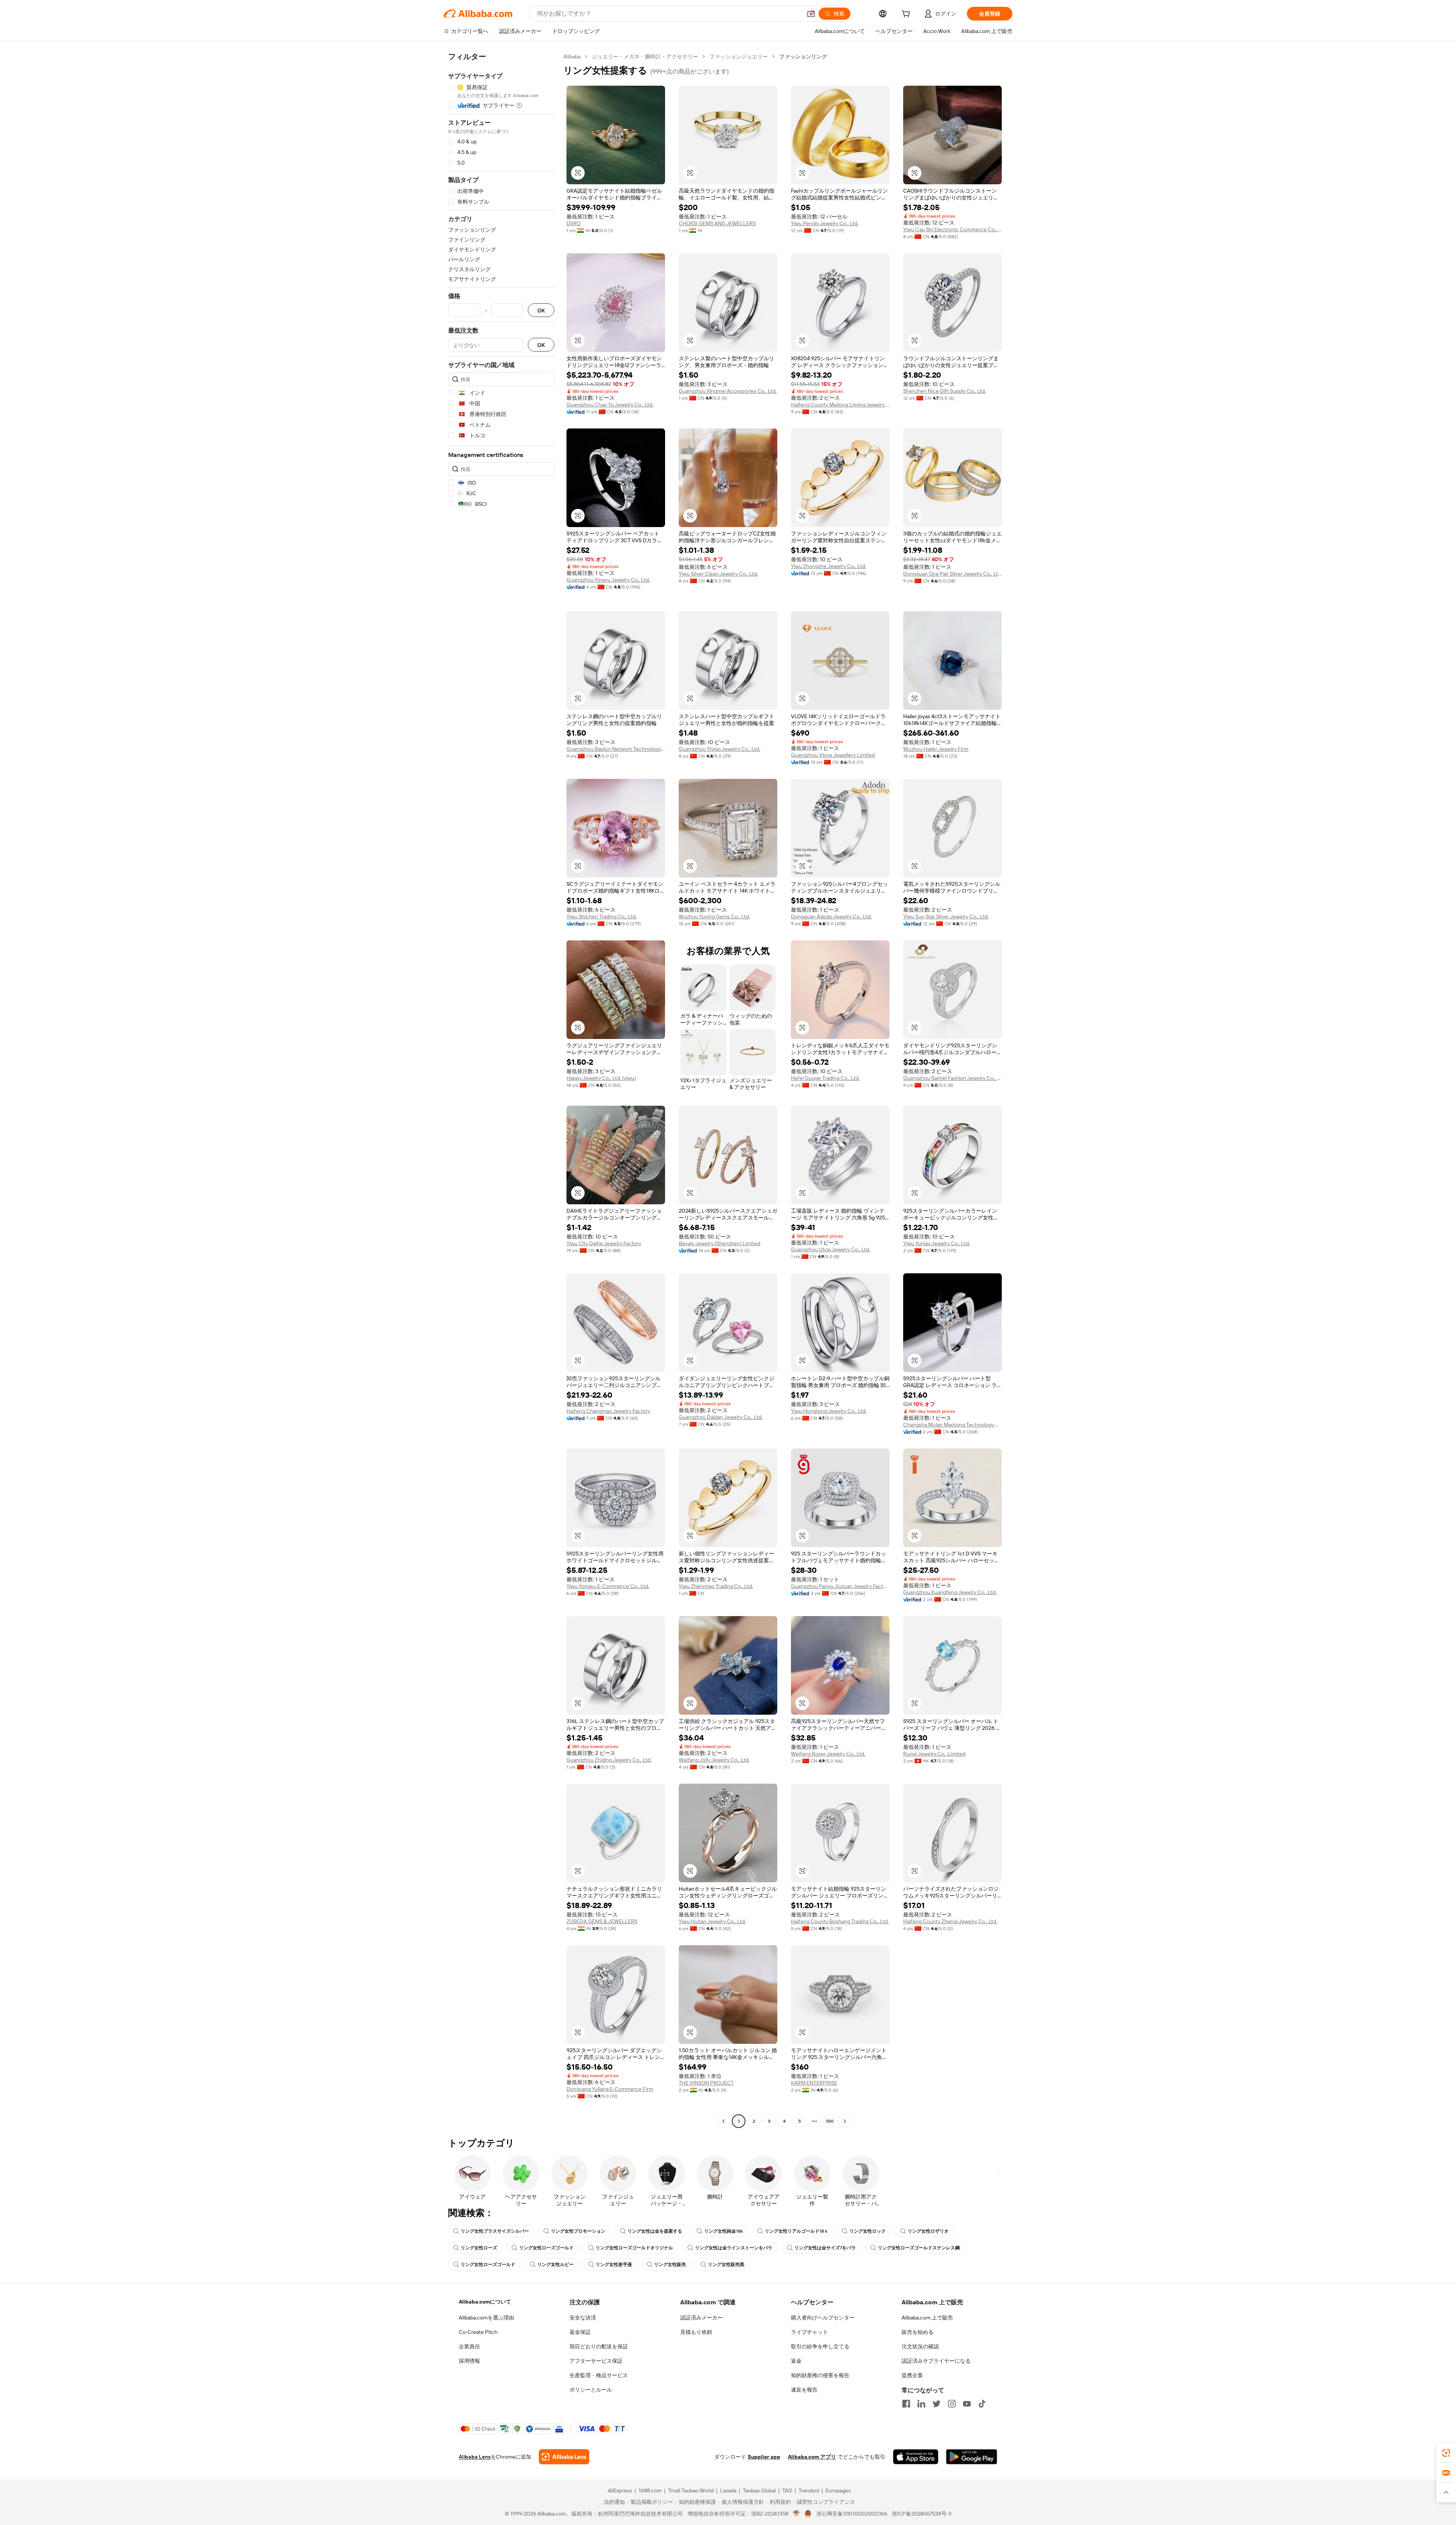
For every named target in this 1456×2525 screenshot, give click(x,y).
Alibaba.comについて (485, 2302)
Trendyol (809, 2490)
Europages (838, 2490)
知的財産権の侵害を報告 (820, 2375)
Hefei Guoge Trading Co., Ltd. (825, 1078)
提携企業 (912, 2375)
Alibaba (572, 56)
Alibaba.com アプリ (812, 2457)
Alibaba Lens (475, 2457)
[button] (811, 14)
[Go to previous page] (723, 2121)
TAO (787, 2490)
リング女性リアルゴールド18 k (796, 2231)
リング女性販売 (670, 2264)
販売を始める (918, 2332)
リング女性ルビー (555, 2264)
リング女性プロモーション (578, 2231)
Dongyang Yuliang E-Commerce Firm (610, 2089)
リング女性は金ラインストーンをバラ (734, 2248)
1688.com (650, 2490)
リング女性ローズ (479, 2248)
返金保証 (580, 2332)
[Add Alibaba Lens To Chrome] (564, 2457)
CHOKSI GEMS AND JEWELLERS (717, 223)
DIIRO (573, 223)
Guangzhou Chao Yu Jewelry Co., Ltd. (610, 405)
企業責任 (469, 2346)
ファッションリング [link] (803, 56)
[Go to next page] (845, 2121)
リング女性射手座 (614, 2264)
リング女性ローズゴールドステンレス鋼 (919, 2248)
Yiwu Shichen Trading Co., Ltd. (602, 916)
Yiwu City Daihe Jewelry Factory (604, 1243)
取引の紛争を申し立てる (820, 2346)
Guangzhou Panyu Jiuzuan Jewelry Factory (840, 1586)
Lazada (728, 2490)
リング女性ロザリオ (928, 2231)
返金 (796, 2361)
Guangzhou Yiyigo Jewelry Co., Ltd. (719, 749)
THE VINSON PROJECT (706, 2083)
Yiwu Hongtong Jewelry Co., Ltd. (829, 1411)
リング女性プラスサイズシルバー (495, 2231)
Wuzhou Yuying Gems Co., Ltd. (714, 916)
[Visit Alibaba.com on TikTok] (982, 2404)
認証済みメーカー (701, 2318)
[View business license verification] (796, 2514)
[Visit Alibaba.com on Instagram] (952, 2404)
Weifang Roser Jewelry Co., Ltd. (828, 1754)
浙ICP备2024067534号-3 (922, 2514)
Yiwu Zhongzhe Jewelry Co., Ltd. (828, 566)
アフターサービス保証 (596, 2361)
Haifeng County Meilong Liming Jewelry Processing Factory (840, 405)
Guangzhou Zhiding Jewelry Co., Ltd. (609, 1760)
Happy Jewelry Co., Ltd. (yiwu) (601, 1078)
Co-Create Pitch (478, 2332)
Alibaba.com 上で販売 (927, 2318)
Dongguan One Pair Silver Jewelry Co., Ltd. (952, 574)
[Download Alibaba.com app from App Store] (916, 2457)
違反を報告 (804, 2390)
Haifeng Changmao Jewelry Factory (608, 1411)
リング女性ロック (868, 2231)
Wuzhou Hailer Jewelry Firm (936, 749)
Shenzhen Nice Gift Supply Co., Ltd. (945, 391)
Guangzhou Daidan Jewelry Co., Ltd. (721, 1417)
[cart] (907, 15)
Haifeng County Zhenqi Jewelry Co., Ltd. (950, 1921)
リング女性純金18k (723, 2231)
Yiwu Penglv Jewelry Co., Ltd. (825, 223)
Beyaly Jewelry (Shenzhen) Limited (719, 1243)
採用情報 (469, 2361)
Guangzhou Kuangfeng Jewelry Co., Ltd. (950, 1592)
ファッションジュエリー (739, 56)
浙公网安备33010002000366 (852, 2514)
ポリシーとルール (591, 2390)
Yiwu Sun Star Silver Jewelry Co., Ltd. (946, 916)
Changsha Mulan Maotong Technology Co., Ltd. (952, 1425)
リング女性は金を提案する (655, 2231)
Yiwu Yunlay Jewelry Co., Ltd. (937, 1243)
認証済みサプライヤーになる (936, 2361)
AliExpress (620, 2490)
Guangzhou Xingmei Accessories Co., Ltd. (728, 391)
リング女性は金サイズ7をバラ (825, 2248)
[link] (1446, 2453)
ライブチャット (810, 2332)
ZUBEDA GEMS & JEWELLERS (602, 1921)
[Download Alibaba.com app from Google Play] (972, 2457)
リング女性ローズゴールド (546, 2248)
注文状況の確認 (920, 2346)
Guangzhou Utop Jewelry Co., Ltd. (831, 1249)
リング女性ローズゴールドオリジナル (634, 2248)
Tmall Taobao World (691, 2490)
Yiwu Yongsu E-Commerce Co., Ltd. (608, 1586)
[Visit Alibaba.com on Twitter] (937, 2404)
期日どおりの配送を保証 (599, 2346)
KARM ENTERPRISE (814, 2083)
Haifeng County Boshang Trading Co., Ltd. (840, 1921)
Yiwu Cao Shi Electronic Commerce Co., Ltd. (952, 229)
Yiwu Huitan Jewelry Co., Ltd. (712, 1921)
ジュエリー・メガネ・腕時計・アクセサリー (645, 56)
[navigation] (501, 1090)
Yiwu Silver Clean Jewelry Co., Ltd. (718, 574)
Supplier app (764, 2457)
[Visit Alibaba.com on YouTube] (967, 2404)
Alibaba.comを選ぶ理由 (486, 2318)
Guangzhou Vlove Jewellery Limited (833, 755)
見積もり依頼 (696, 2332)
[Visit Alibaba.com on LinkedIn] (921, 2404)
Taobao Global (759, 2490)
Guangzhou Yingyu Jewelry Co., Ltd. (608, 580)
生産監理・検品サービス (599, 2375)
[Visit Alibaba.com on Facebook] (906, 2404)
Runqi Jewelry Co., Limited (934, 1754)
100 (830, 2121)
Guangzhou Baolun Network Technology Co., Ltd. (616, 749)
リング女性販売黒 (726, 2264)
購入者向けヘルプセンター (823, 2318)
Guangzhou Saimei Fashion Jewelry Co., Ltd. (952, 1078)
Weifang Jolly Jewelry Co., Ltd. (714, 1760)
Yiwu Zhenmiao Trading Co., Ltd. (716, 1586)
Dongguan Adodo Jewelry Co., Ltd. (831, 916)
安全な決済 (583, 2318)
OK (541, 310)
